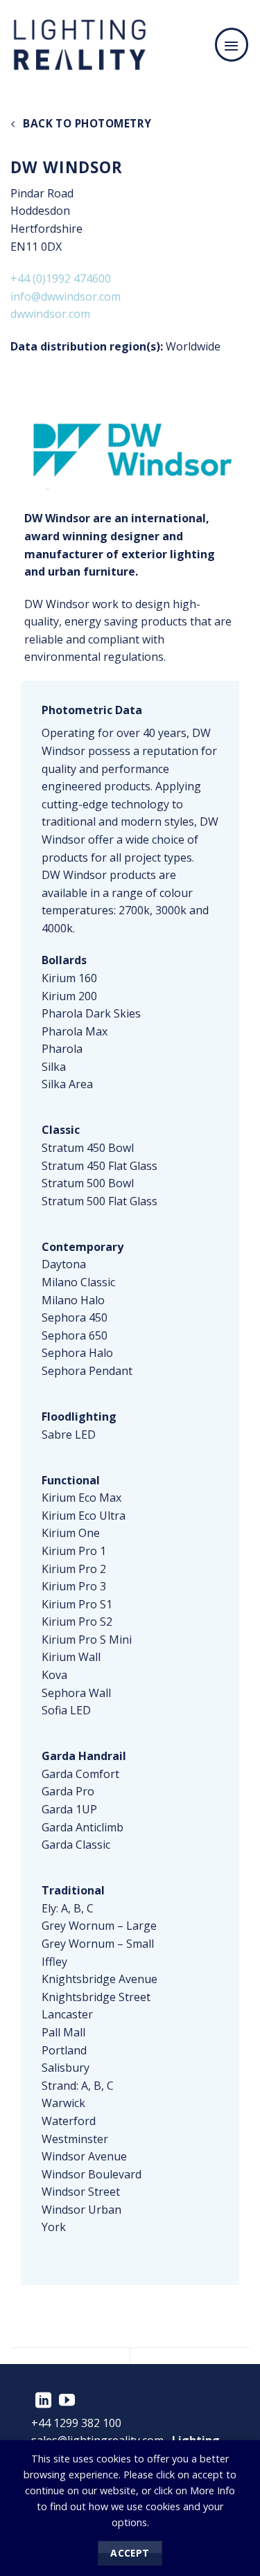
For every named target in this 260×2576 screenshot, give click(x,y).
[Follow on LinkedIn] (43, 2401)
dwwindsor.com (50, 314)
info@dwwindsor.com (66, 296)
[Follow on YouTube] (67, 2401)
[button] (232, 44)
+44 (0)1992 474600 (61, 278)
